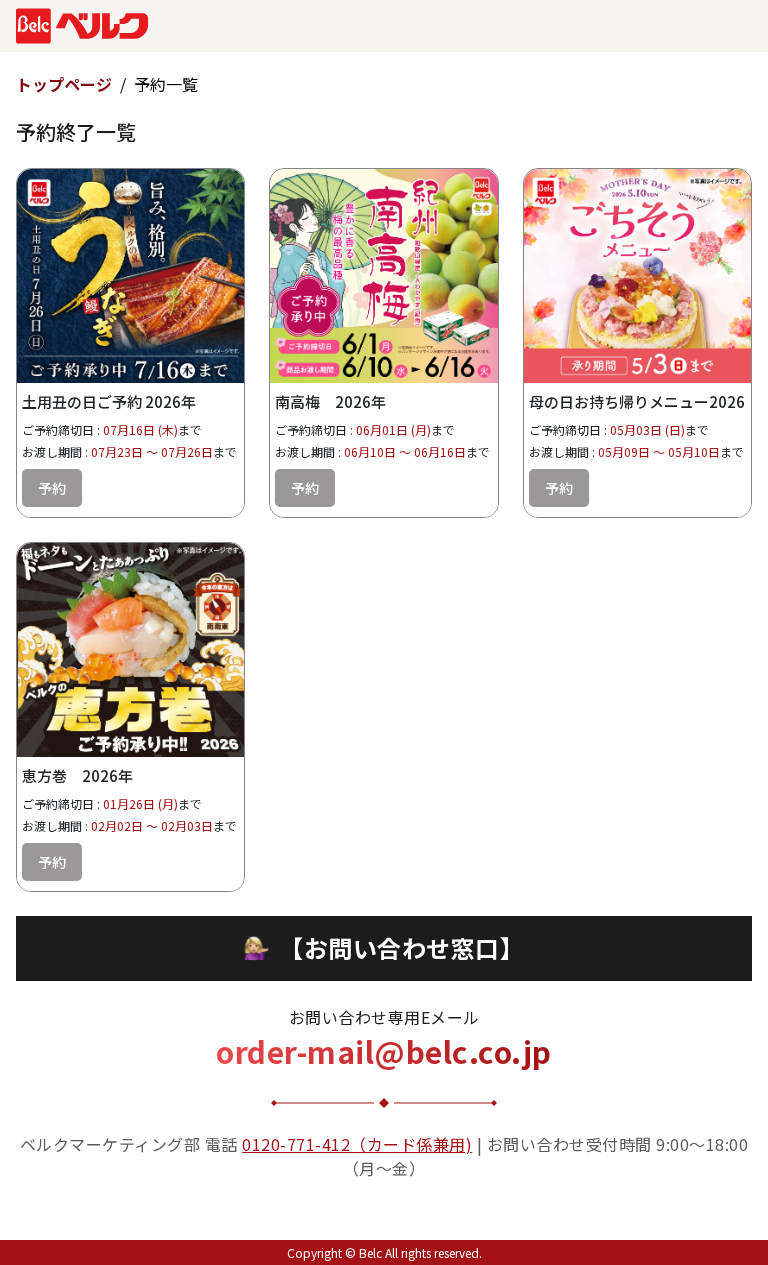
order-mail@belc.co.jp (384, 1051)
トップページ (64, 84)
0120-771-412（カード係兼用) (357, 1144)
